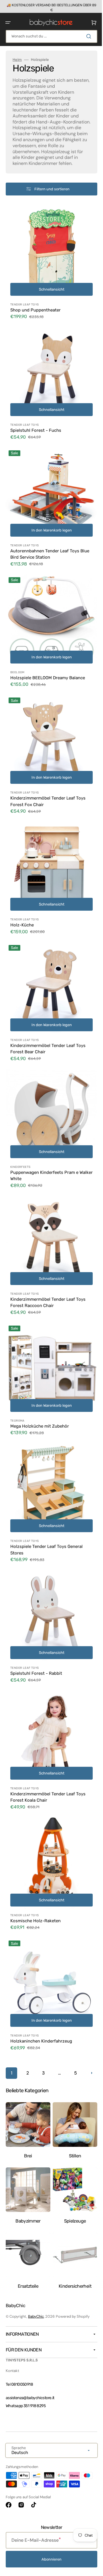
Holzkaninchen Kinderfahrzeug (41, 1983)
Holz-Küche (22, 905)
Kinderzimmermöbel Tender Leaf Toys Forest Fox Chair (48, 786)
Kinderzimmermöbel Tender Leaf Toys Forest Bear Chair (48, 1025)
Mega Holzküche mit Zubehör (40, 1389)
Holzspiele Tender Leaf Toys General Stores (46, 1508)
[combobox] (49, 36)
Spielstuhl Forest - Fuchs (36, 427)
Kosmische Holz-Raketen (35, 1866)
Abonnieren (49, 2559)
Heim (17, 59)
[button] (8, 22)
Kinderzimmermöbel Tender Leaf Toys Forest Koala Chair (48, 1747)
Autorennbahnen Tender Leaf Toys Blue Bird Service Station (45, 547)
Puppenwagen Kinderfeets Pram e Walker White (44, 1147)
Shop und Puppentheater (35, 311)
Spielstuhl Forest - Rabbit (36, 1628)
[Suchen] (86, 36)
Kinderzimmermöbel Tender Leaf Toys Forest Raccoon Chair (48, 1270)
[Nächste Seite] (49, 2031)
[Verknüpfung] (49, 6)
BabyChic (36, 2316)
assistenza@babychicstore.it (30, 2398)
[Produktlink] (49, 269)
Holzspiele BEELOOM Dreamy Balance (48, 666)
